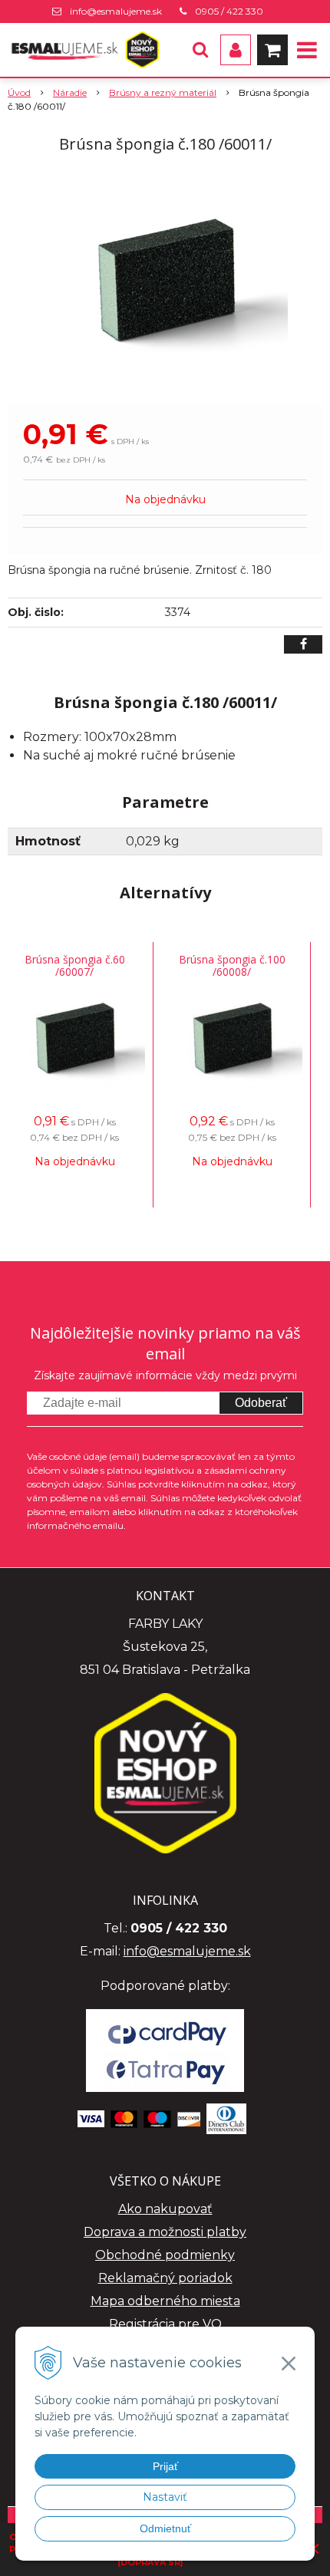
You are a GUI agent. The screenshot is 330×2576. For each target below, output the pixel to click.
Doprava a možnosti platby (165, 2232)
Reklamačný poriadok (165, 2278)
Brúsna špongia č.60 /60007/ (75, 965)
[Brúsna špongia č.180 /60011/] (165, 282)
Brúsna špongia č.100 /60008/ (232, 965)
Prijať (165, 2466)
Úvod (19, 92)
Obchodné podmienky (165, 2255)
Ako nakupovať (165, 2209)
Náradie (70, 92)
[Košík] (272, 50)
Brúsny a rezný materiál (163, 92)
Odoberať (261, 1403)
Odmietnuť (165, 2528)
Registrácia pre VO (165, 2324)
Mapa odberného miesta (165, 2301)
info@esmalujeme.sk (116, 11)
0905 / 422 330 (229, 11)
